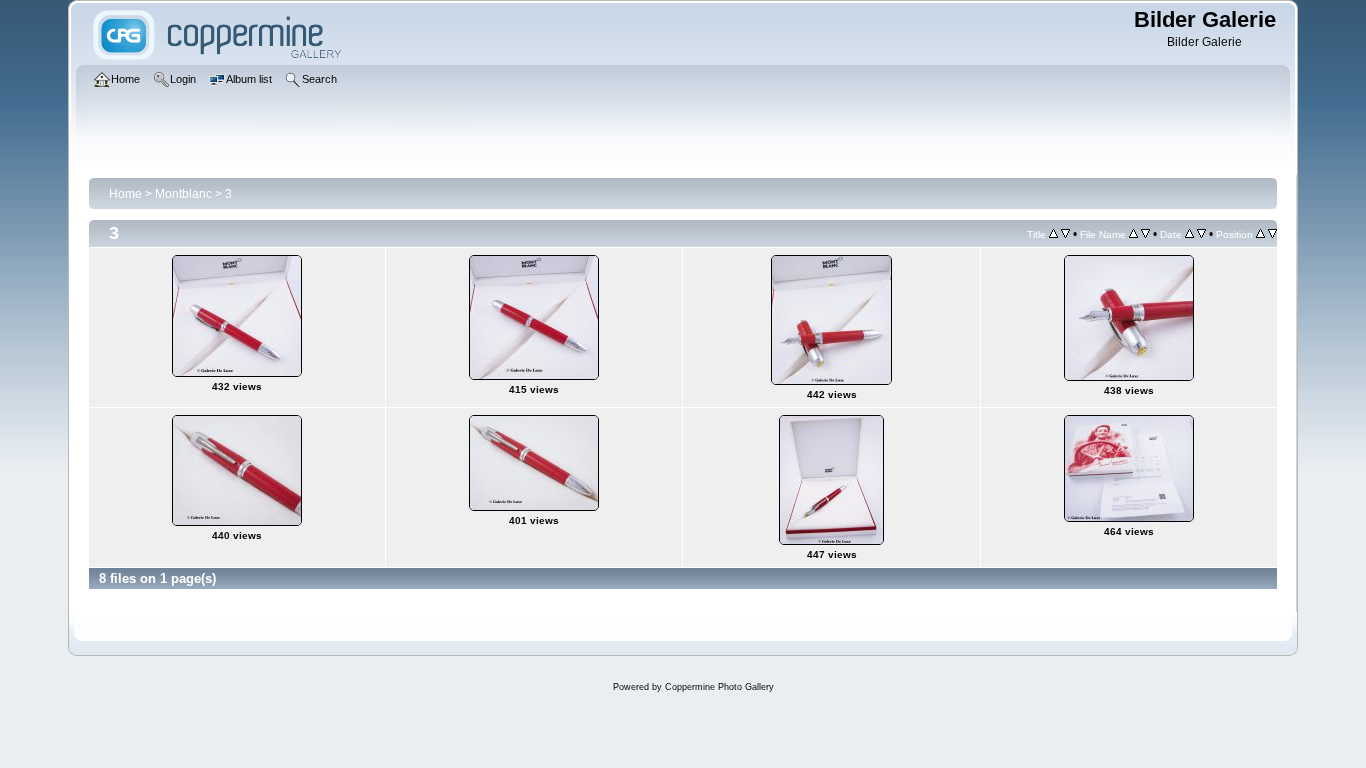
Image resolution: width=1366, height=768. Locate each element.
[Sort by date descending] (1201, 234)
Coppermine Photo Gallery (719, 687)
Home (125, 194)
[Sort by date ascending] (1189, 234)
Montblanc (183, 194)
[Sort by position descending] (1272, 234)
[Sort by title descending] (1065, 234)
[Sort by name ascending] (1133, 234)
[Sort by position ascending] (1260, 234)
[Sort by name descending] (1145, 234)
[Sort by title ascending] (1053, 234)
